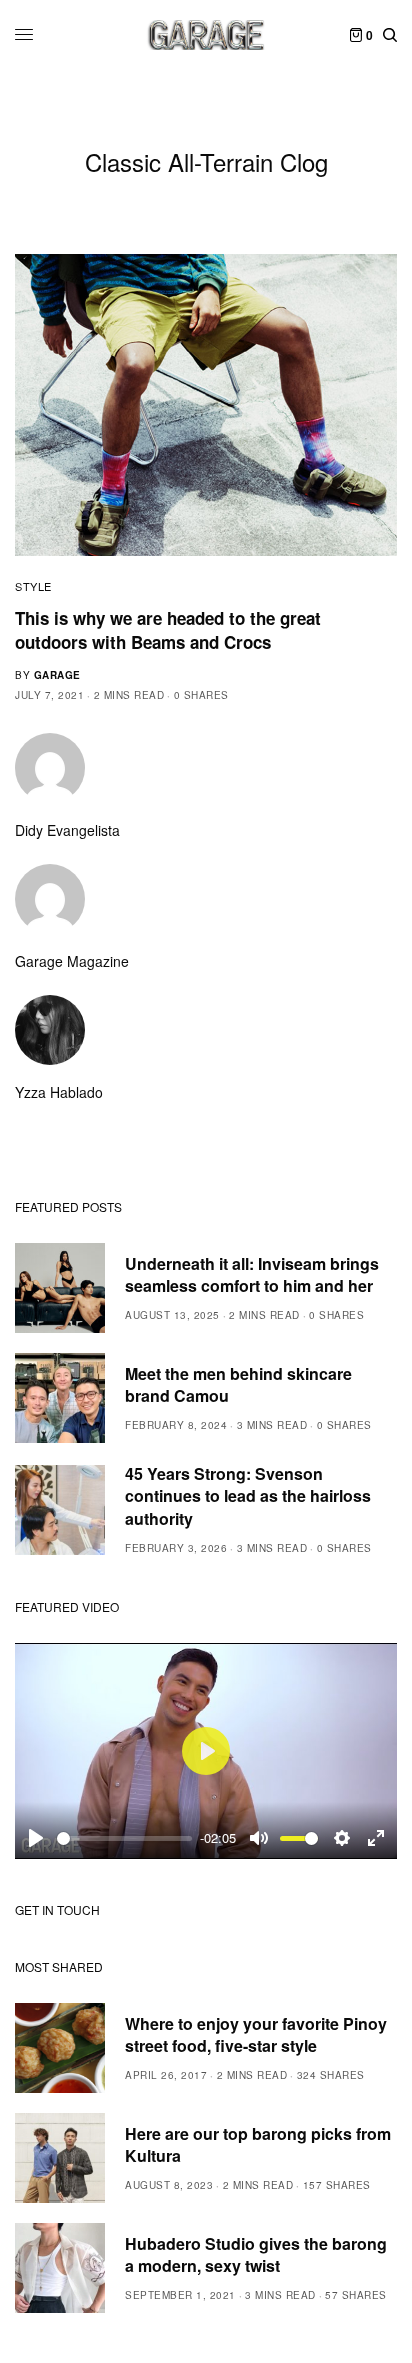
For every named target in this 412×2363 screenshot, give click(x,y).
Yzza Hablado (59, 1092)
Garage (57, 675)
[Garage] (206, 35)
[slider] (124, 1838)
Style (33, 586)
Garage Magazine (72, 961)
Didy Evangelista (67, 830)
